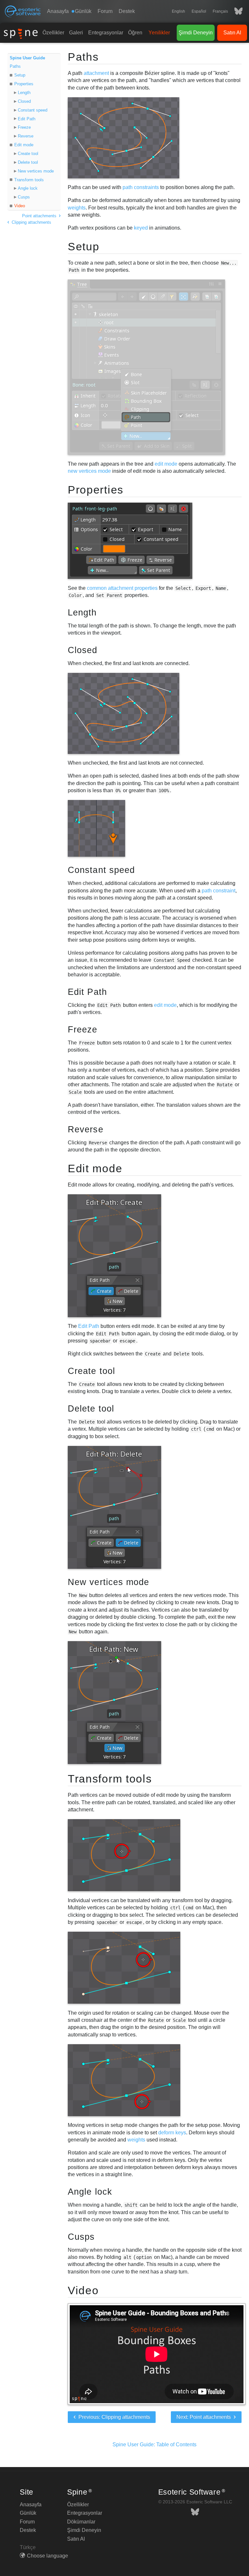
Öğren (135, 33)
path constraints (141, 187)
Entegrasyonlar (106, 33)
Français (220, 11)
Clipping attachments (31, 222)
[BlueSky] (235, 11)
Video (20, 206)
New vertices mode (36, 171)
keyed (141, 228)
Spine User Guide (27, 58)
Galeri (76, 33)
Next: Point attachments (204, 2417)
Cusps (24, 197)
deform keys (172, 2133)
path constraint (219, 891)
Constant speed (33, 110)
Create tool (28, 154)
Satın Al (232, 33)
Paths (15, 66)
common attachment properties (122, 588)
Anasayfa (58, 11)
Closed (24, 101)
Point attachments (40, 216)
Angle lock (28, 188)
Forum (105, 11)
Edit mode (24, 145)
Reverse (26, 136)
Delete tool (28, 162)
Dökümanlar (81, 2522)
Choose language (47, 2556)
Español (199, 11)
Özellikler (53, 33)
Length (24, 93)
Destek (127, 11)
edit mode (166, 464)
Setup (20, 75)
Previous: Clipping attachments (114, 2417)
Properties (24, 84)
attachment (96, 73)
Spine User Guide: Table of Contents (154, 2445)
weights (77, 208)
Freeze (24, 127)
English (178, 11)
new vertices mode (89, 471)
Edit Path (27, 119)
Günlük (28, 2513)
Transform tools (29, 180)
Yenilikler (159, 33)
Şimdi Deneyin (196, 33)
